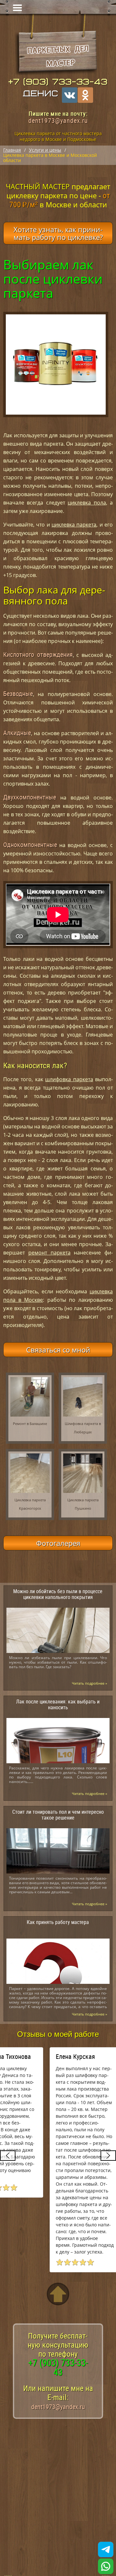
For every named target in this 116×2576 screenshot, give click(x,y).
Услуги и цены (45, 150)
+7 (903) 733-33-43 (58, 82)
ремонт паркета (49, 1253)
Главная (12, 150)
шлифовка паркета (69, 1079)
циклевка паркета (74, 525)
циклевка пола (87, 503)
